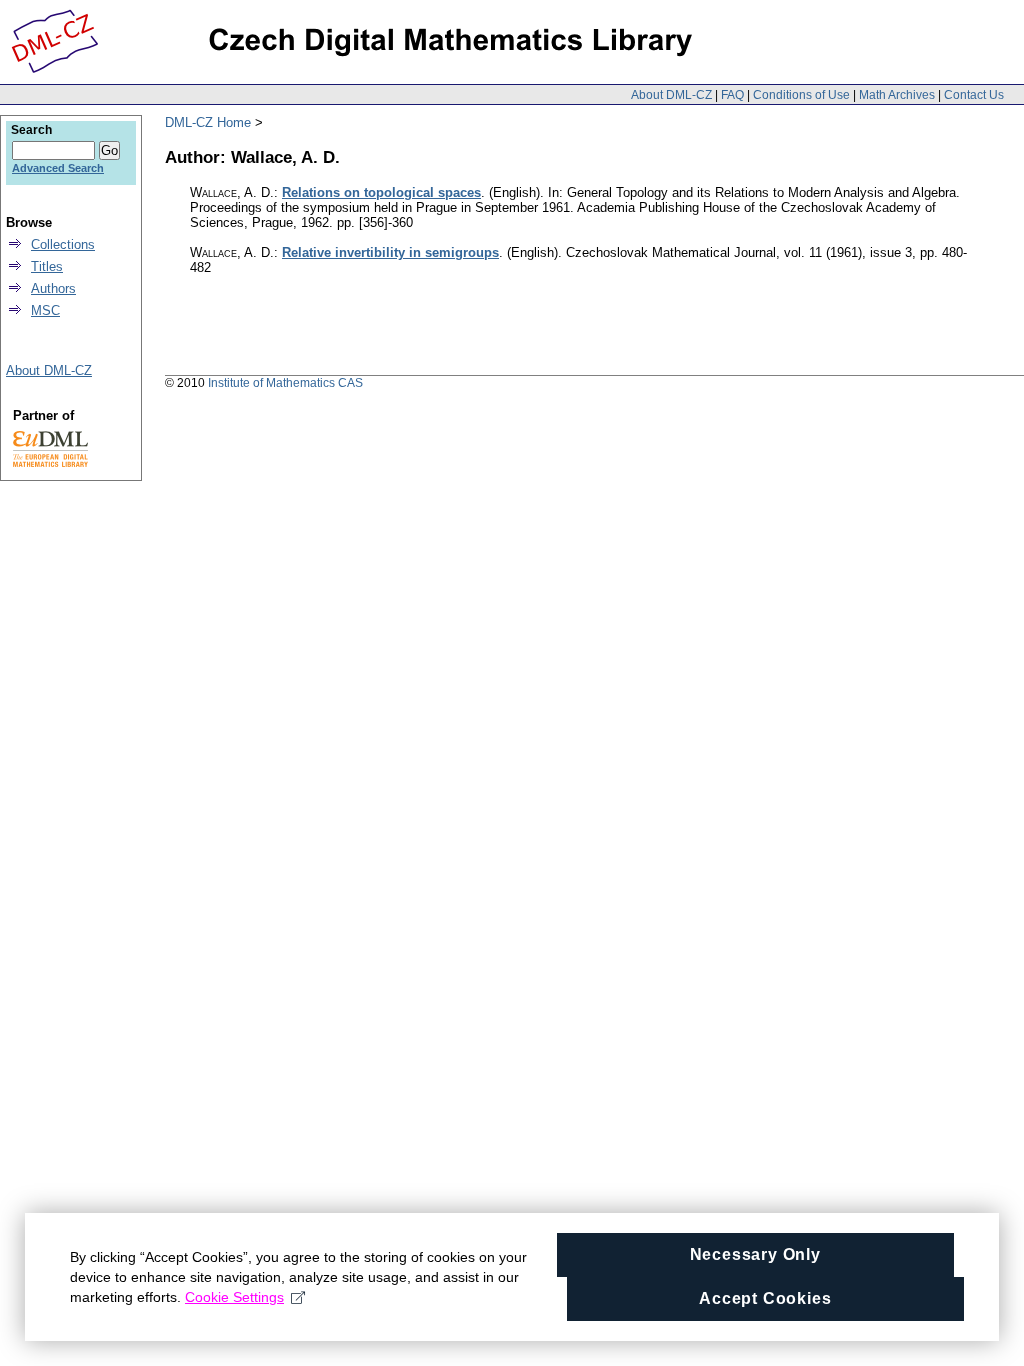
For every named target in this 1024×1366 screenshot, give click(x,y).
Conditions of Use (801, 95)
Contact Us (974, 95)
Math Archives (897, 95)
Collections (63, 244)
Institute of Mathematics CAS (285, 383)
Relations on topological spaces (381, 192)
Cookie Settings (234, 1297)
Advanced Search (58, 168)
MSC (45, 310)
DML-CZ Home (208, 122)
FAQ (732, 95)
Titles (47, 266)
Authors (53, 288)
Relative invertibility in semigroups (390, 252)
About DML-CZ (671, 95)
